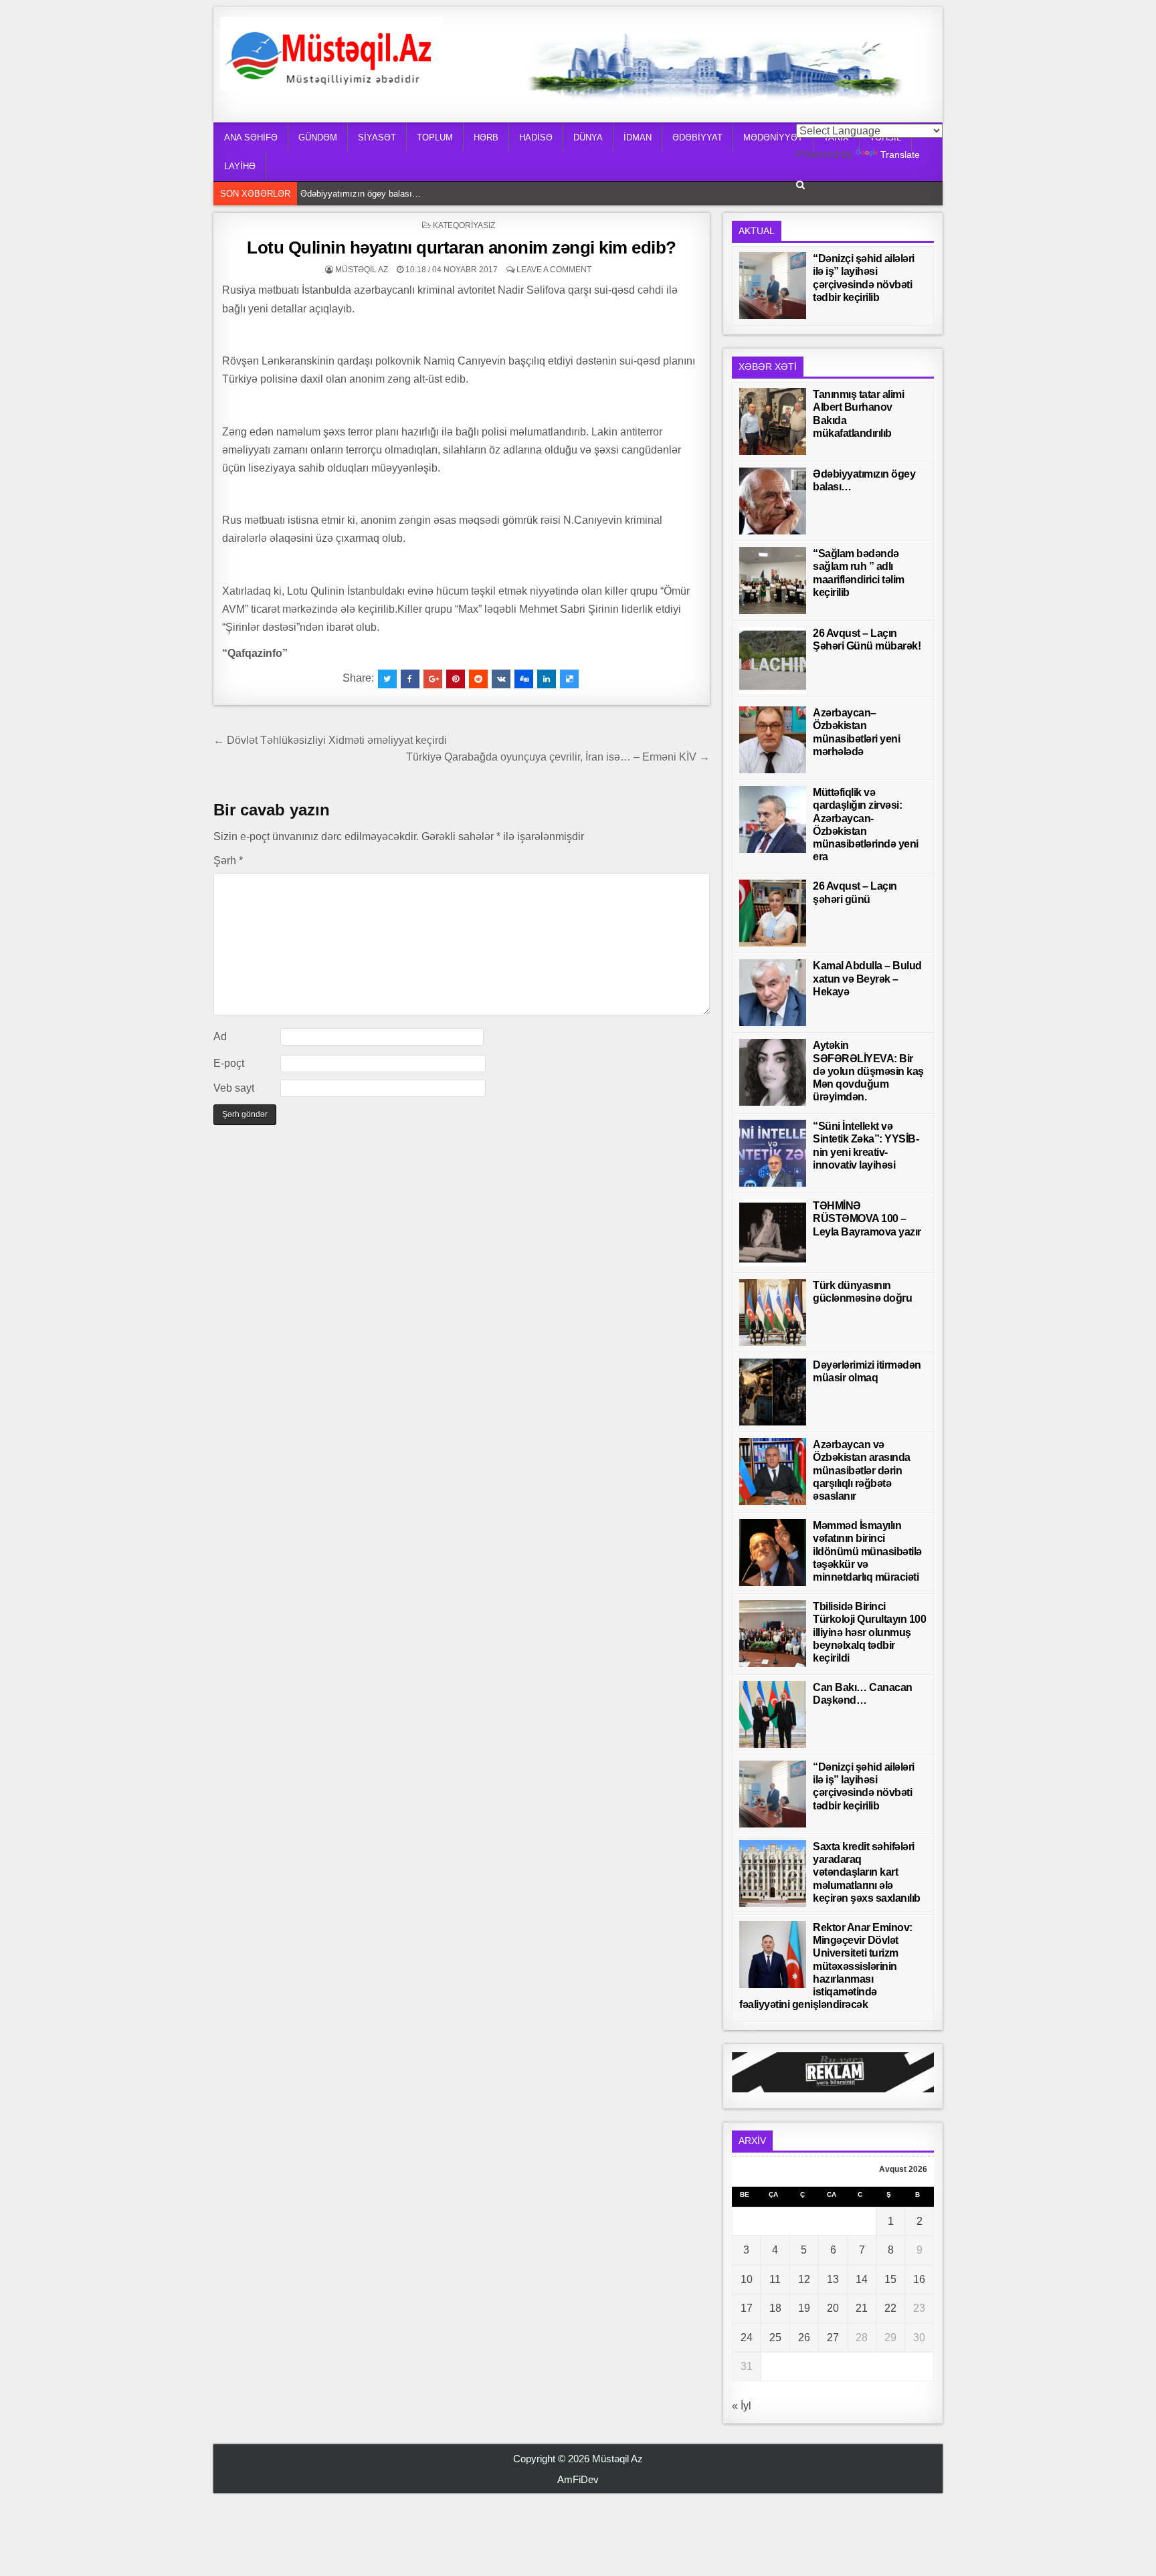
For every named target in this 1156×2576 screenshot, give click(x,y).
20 (833, 2308)
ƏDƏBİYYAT (697, 137)
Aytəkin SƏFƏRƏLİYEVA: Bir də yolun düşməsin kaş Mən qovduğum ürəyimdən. (868, 1071)
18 (775, 2308)
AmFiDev (578, 2479)
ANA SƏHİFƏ (251, 137)
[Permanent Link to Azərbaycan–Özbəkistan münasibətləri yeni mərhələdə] (773, 740)
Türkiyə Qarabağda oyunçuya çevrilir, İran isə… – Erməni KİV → (558, 757)
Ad (220, 1036)
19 (804, 2308)
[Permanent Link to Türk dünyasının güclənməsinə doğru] (773, 1312)
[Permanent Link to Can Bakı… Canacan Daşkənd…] (773, 1714)
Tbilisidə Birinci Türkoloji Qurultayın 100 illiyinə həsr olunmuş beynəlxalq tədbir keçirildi (869, 1632)
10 (747, 2279)
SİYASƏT (377, 137)
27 (833, 2338)
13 (833, 2279)
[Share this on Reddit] (478, 679)
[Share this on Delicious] (569, 679)
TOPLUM (435, 137)
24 (747, 2338)
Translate (900, 155)
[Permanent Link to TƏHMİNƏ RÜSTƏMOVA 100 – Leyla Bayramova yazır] (773, 1233)
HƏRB (486, 137)
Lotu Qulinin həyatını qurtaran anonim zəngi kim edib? (462, 247)
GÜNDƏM (318, 137)
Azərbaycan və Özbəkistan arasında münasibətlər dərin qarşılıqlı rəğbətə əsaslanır (862, 1470)
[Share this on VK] (501, 679)
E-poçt (229, 1063)
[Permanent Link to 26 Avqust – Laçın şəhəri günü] (773, 913)
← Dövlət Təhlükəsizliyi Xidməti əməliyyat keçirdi (330, 740)
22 (890, 2308)
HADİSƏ (536, 137)
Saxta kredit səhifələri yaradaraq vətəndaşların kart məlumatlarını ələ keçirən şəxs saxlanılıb (867, 1872)
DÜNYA (588, 137)
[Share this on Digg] (524, 679)
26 (804, 2338)
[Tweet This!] (387, 679)
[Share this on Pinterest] (456, 679)
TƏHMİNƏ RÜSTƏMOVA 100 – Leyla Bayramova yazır (867, 1218)
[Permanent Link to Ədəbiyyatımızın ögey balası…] (773, 501)
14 (862, 2279)
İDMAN (638, 137)
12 (804, 2279)
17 (747, 2308)
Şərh (228, 861)
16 (919, 2279)
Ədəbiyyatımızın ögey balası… (361, 194)
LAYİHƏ (240, 166)
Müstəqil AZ (362, 270)
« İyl (742, 2406)
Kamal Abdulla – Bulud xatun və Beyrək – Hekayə (867, 978)
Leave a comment (554, 270)
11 (775, 2279)
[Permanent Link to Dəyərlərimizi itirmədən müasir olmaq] (773, 1392)
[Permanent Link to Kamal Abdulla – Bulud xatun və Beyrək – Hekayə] (773, 993)
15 (890, 2279)
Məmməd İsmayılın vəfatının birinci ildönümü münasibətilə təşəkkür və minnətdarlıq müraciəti (867, 1551)
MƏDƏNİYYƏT (773, 137)
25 (775, 2338)
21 (862, 2308)
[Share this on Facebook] (410, 679)
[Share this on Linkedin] (547, 679)
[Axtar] (800, 185)
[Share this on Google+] (433, 679)
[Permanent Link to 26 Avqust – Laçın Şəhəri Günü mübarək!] (773, 660)
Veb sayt (234, 1088)
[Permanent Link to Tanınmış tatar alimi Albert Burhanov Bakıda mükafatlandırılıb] (773, 421)
